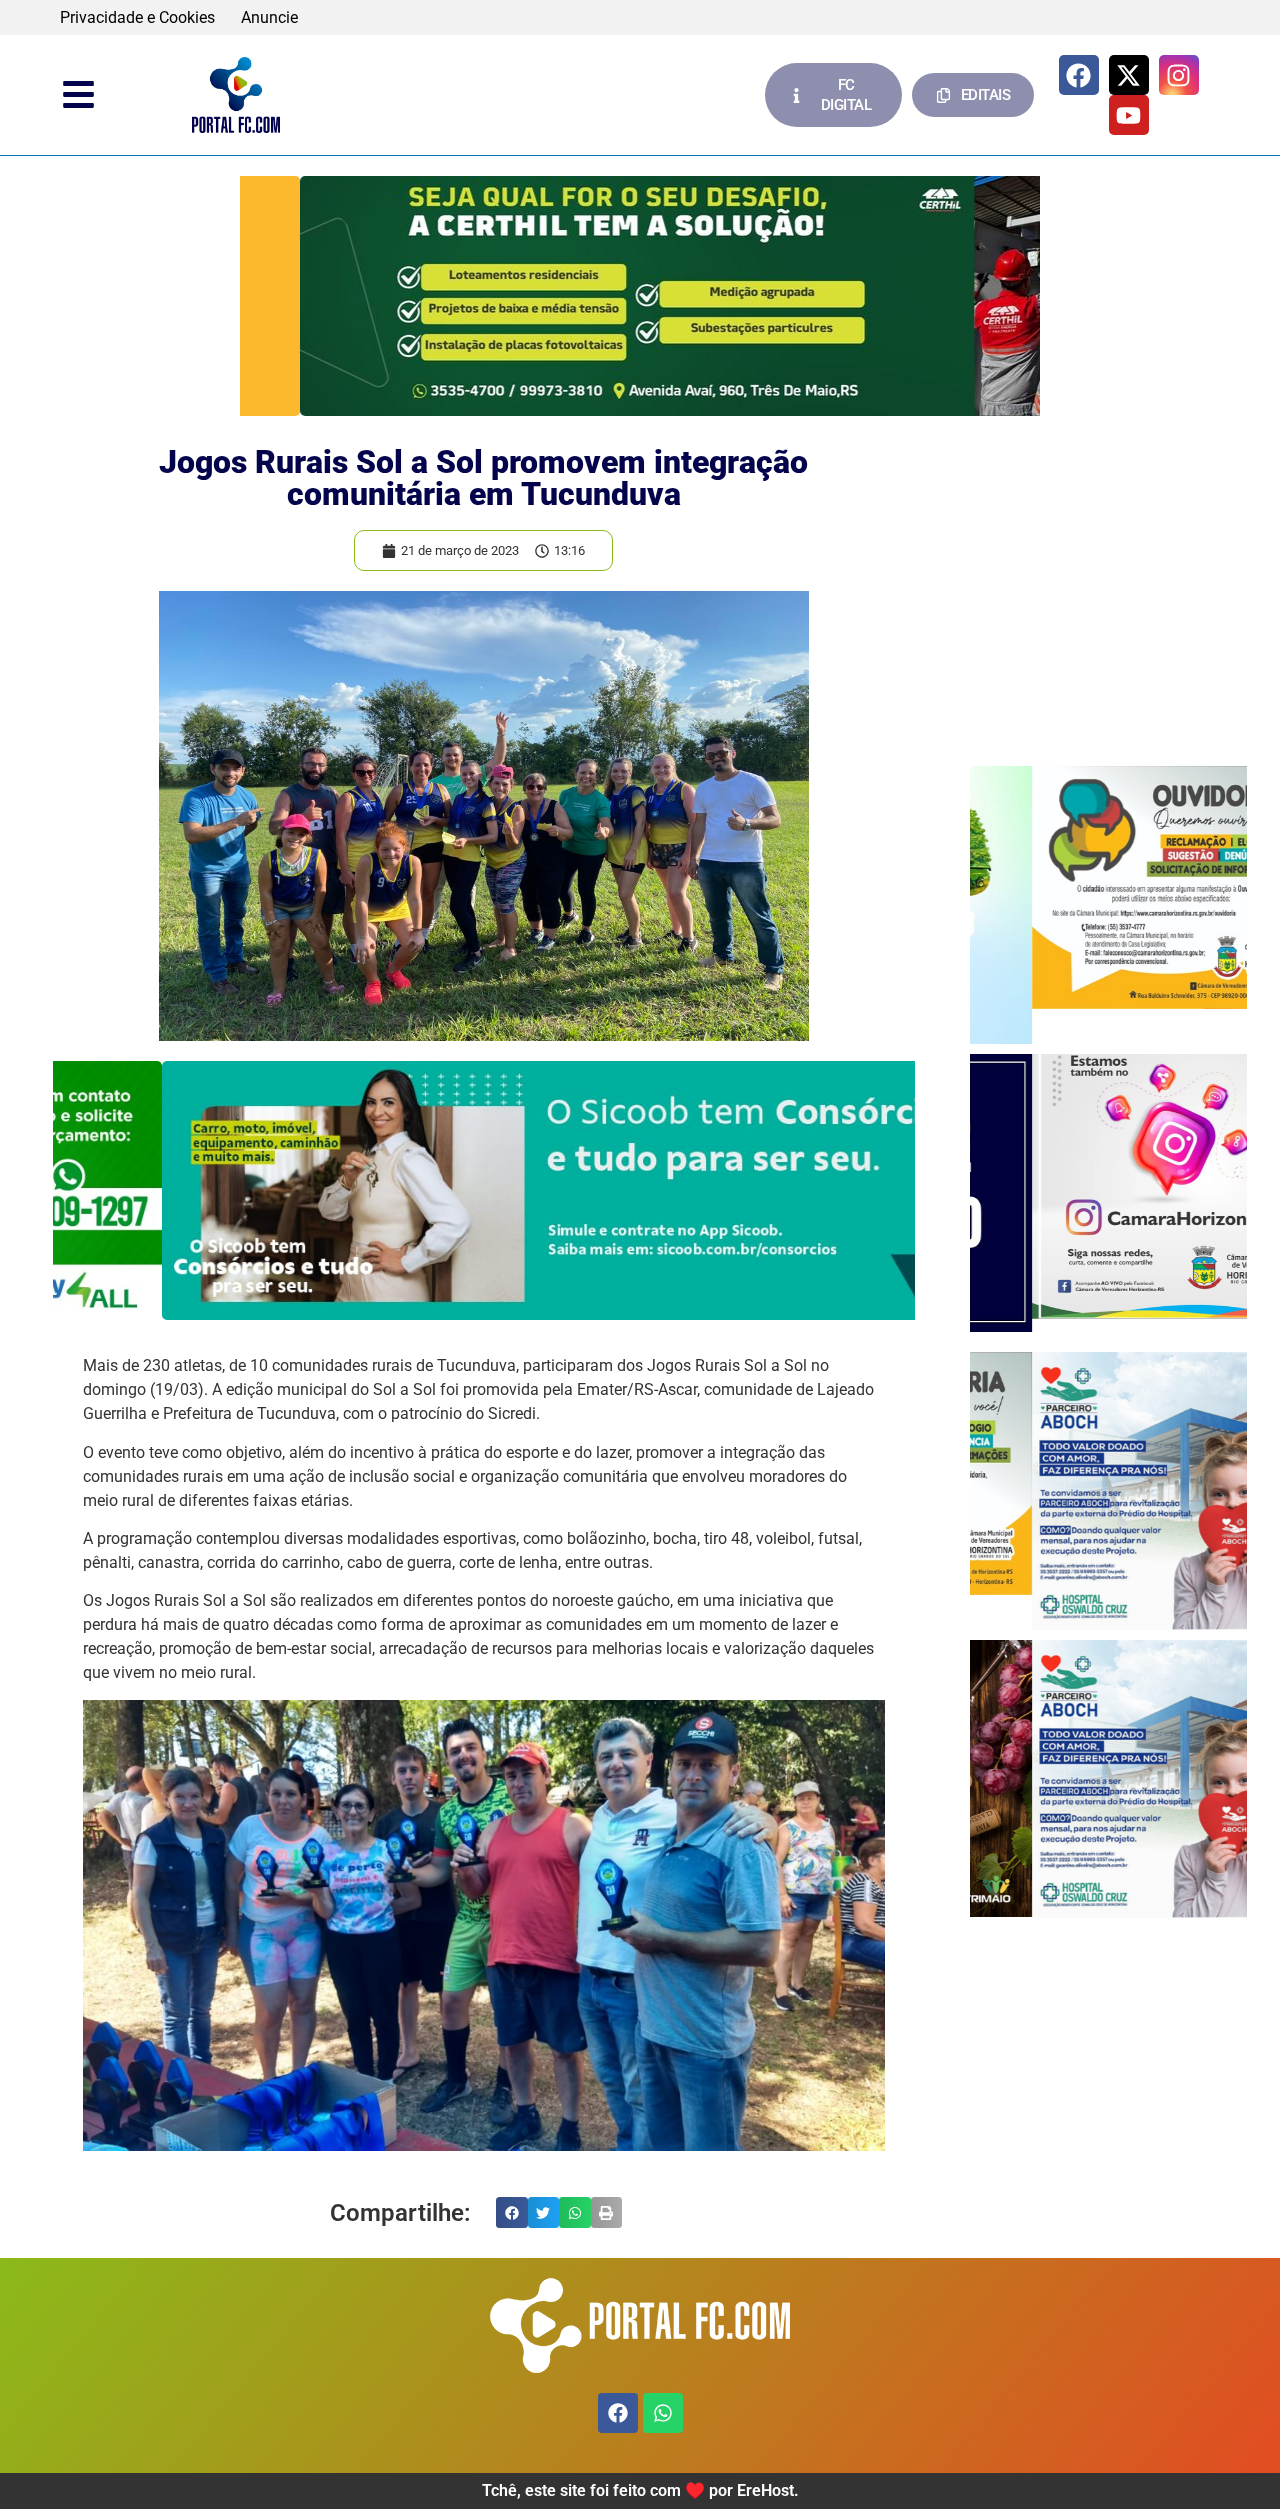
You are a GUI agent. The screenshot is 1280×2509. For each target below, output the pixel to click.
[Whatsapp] (663, 2413)
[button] (512, 2213)
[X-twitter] (1129, 75)
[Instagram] (1179, 75)
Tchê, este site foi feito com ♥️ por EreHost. (640, 2490)
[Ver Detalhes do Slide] (640, 296)
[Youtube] (1129, 115)
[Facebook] (1079, 75)
